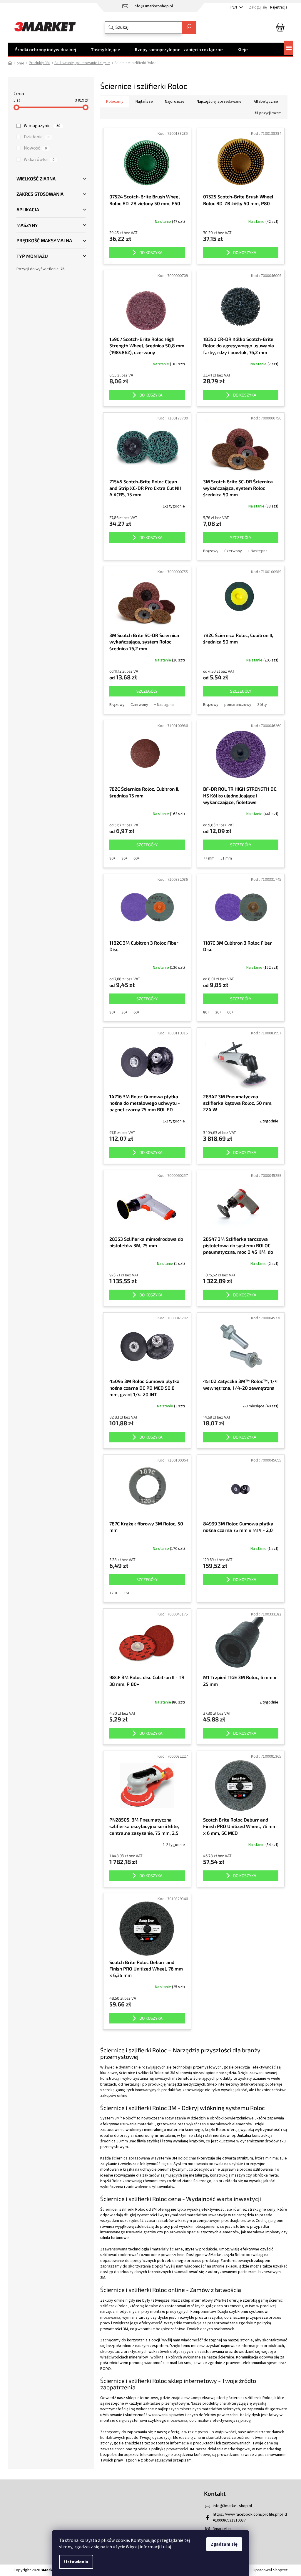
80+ (112, 858)
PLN (234, 7)
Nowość (35, 148)
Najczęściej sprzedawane (219, 102)
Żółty (262, 705)
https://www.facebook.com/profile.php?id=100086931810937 (250, 2517)
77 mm (209, 858)
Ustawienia (76, 2562)
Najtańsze (144, 102)
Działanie (37, 137)
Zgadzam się (224, 2544)
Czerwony (233, 551)
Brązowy (211, 551)
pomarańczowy (238, 705)
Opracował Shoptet (270, 2570)
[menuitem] (46, 50)
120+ (113, 1593)
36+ (124, 858)
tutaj (166, 2547)
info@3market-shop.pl (232, 2506)
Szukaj (189, 28)
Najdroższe (175, 102)
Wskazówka (39, 160)
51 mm (226, 858)
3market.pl (222, 2529)
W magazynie (42, 126)
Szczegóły (241, 537)
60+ (137, 858)
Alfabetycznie (266, 102)
